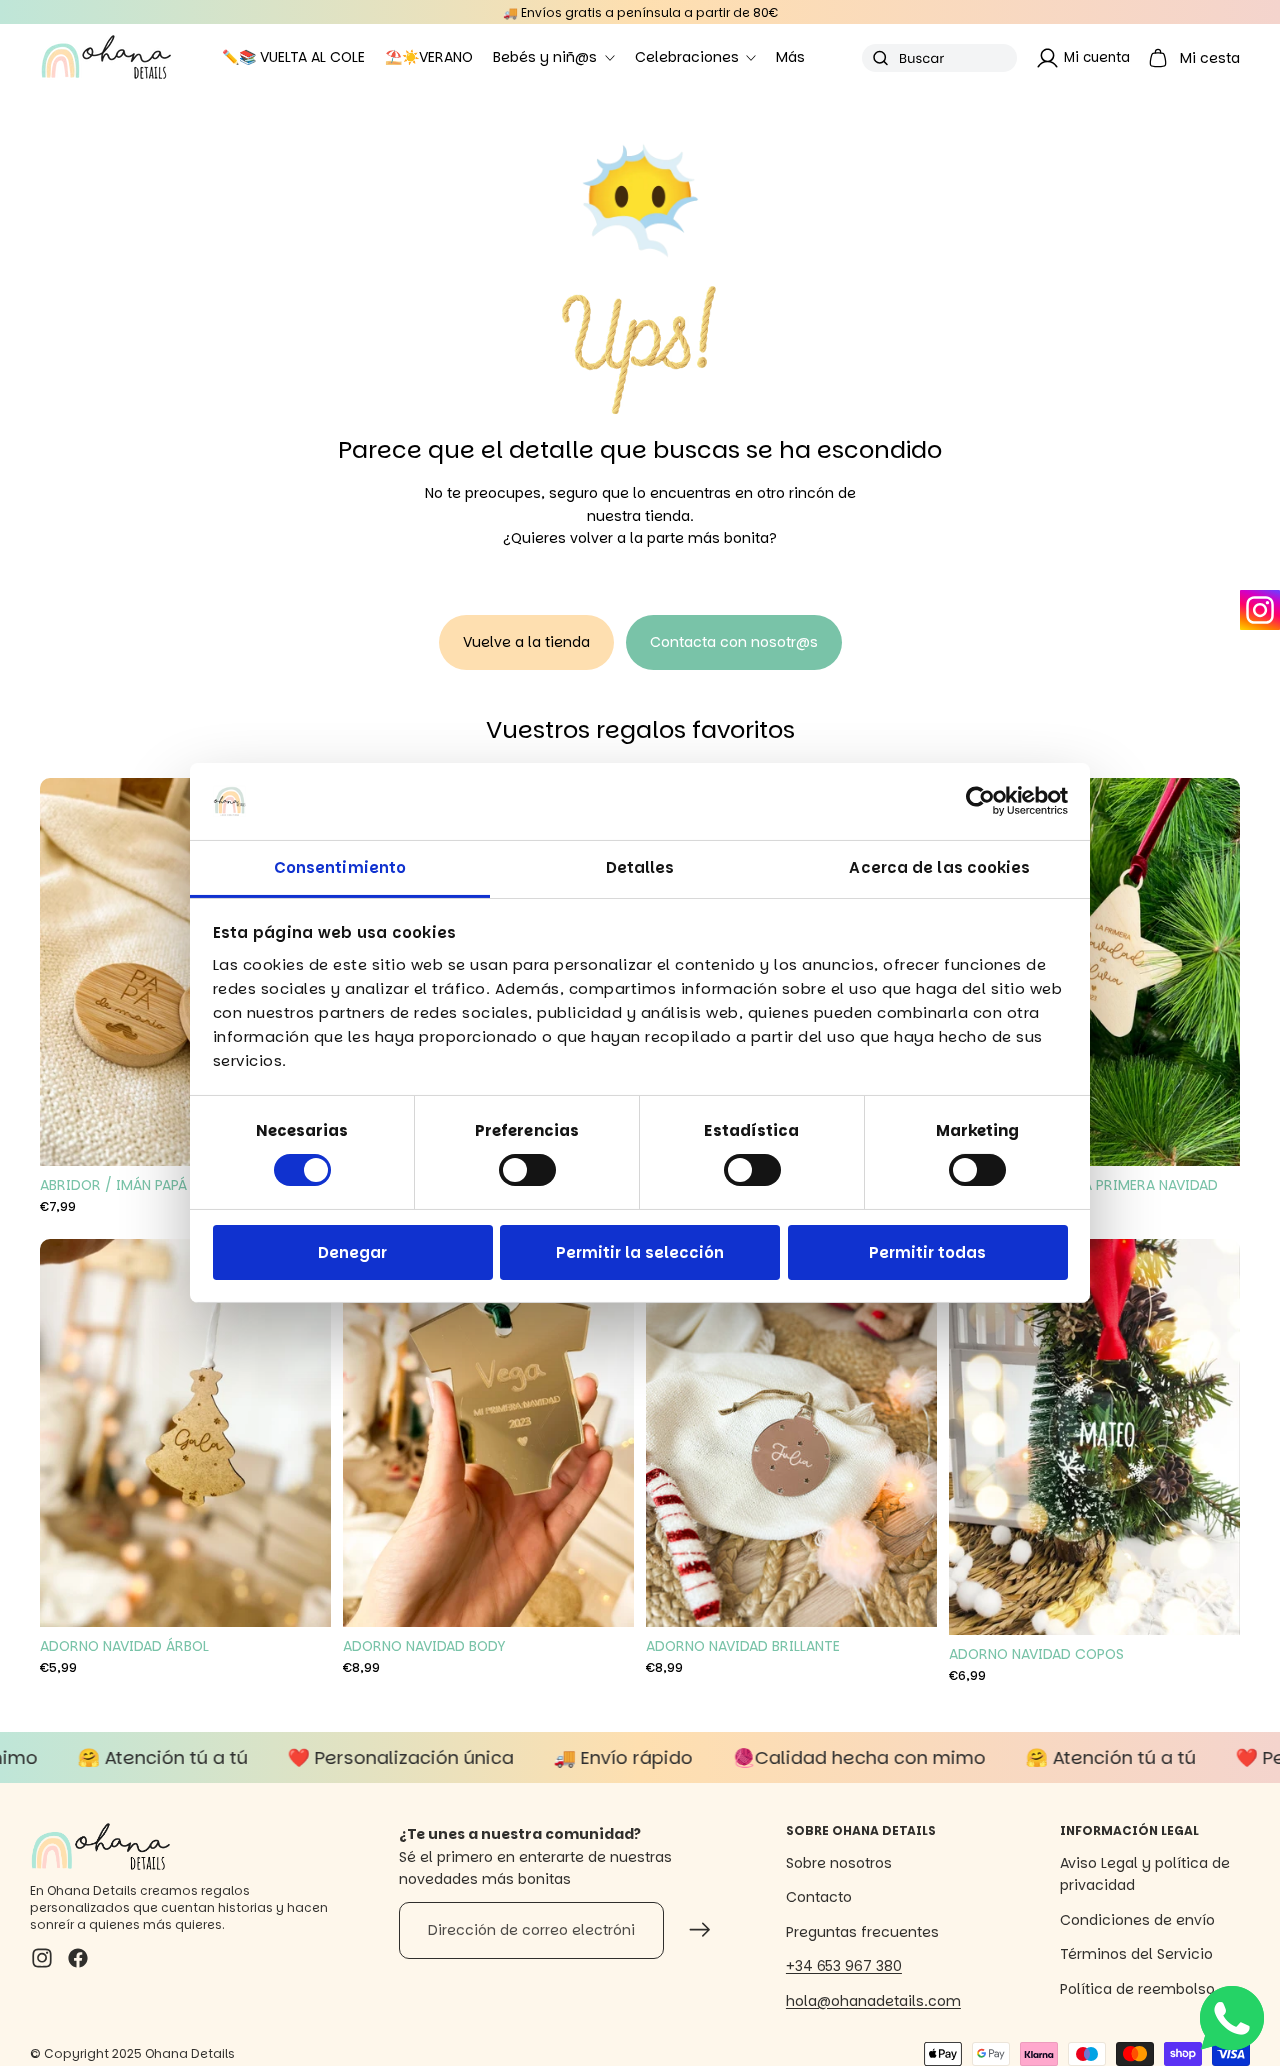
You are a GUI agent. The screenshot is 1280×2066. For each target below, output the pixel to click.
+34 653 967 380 (844, 1966)
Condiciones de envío (1137, 1920)
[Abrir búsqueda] (939, 58)
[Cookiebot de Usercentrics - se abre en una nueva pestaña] (980, 801)
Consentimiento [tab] (340, 867)
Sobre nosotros (839, 1863)
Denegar (352, 1252)
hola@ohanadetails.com (873, 2001)
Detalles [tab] (640, 867)
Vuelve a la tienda (526, 642)
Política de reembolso (1137, 1989)
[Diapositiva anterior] (70, 972)
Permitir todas (927, 1252)
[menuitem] (790, 58)
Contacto (819, 1897)
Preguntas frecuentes (862, 1932)
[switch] (527, 1170)
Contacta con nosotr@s (734, 642)
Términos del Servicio (1136, 1954)
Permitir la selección (640, 1252)
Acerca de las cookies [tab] (939, 867)
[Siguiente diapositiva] (1210, 972)
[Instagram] (1260, 610)
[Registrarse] (700, 1930)
